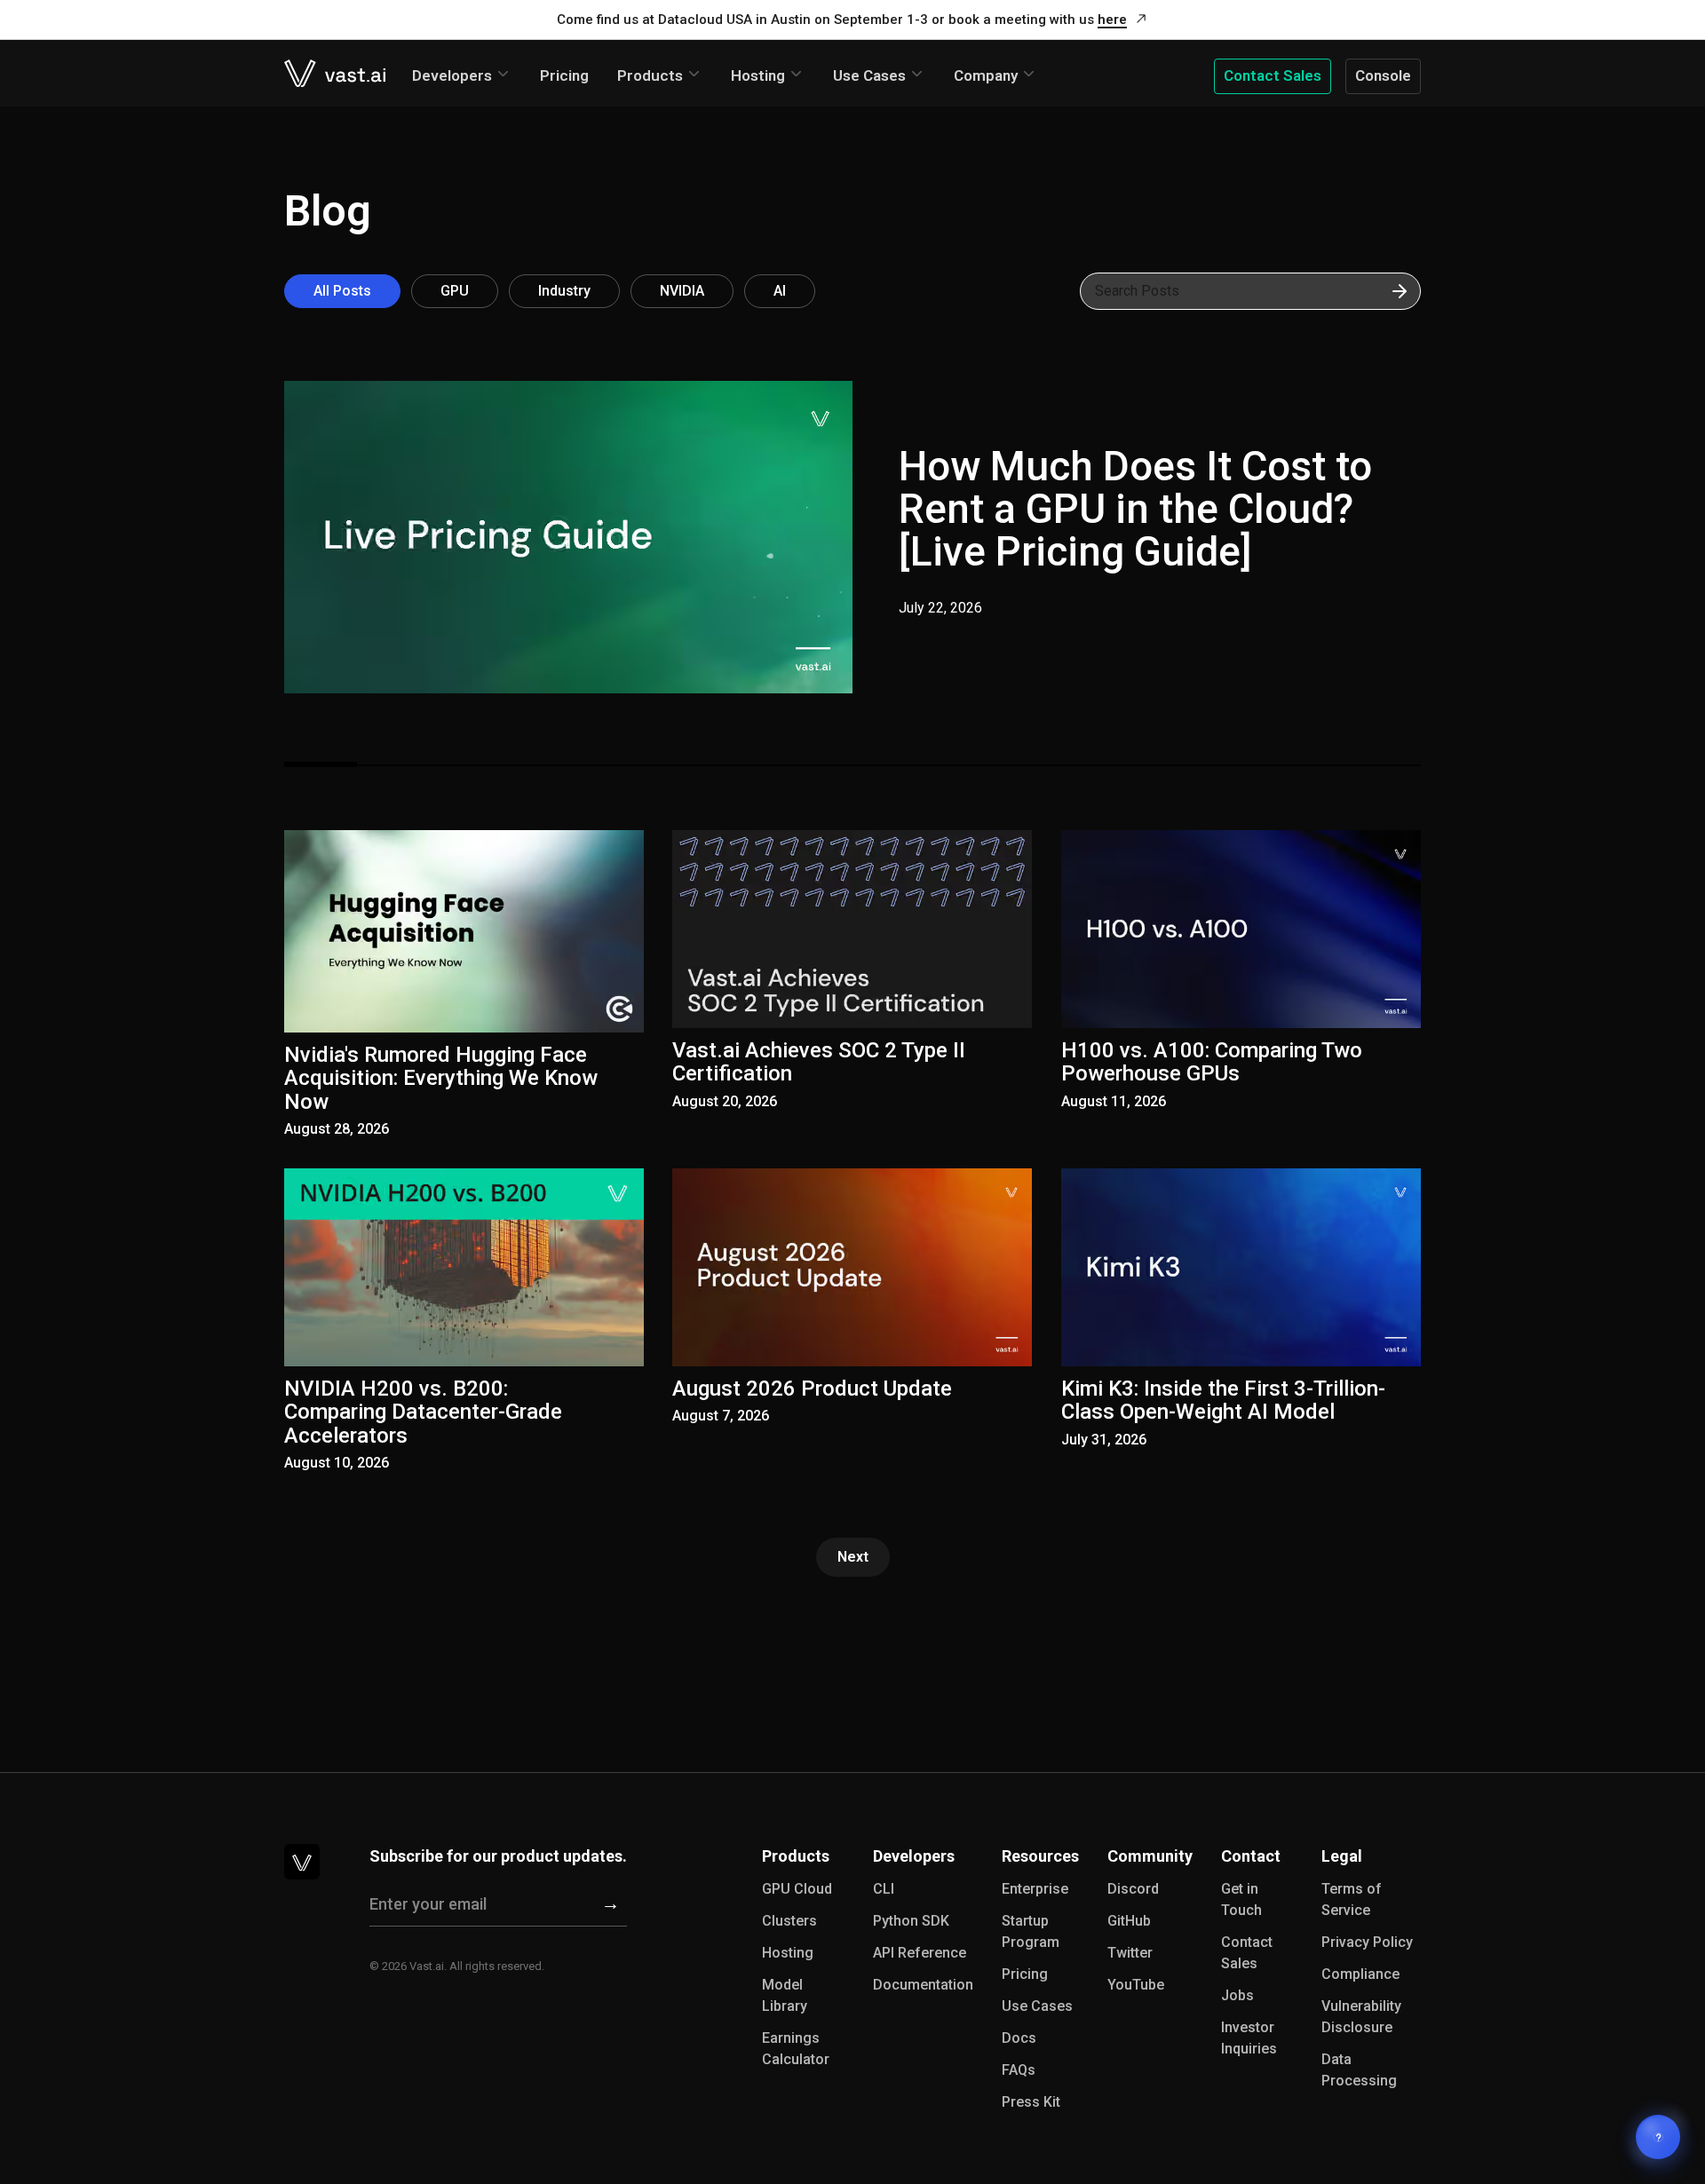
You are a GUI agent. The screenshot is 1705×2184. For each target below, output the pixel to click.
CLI (884, 1889)
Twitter (1130, 1953)
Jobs (1237, 1995)
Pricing (564, 75)
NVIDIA (682, 291)
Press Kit (1031, 2102)
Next (853, 1557)
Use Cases (869, 75)
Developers (452, 75)
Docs (1019, 2038)
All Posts (342, 291)
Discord (1133, 1889)
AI (780, 291)
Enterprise (1035, 1889)
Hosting (758, 75)
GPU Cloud (797, 1889)
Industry (564, 291)
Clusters (789, 1921)
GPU (455, 291)
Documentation (923, 1985)
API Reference (920, 1953)
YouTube (1136, 1985)
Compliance (1360, 1974)
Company (986, 75)
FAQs (1019, 2070)
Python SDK (911, 1921)
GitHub (1129, 1921)
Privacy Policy (1367, 1942)
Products (650, 75)
